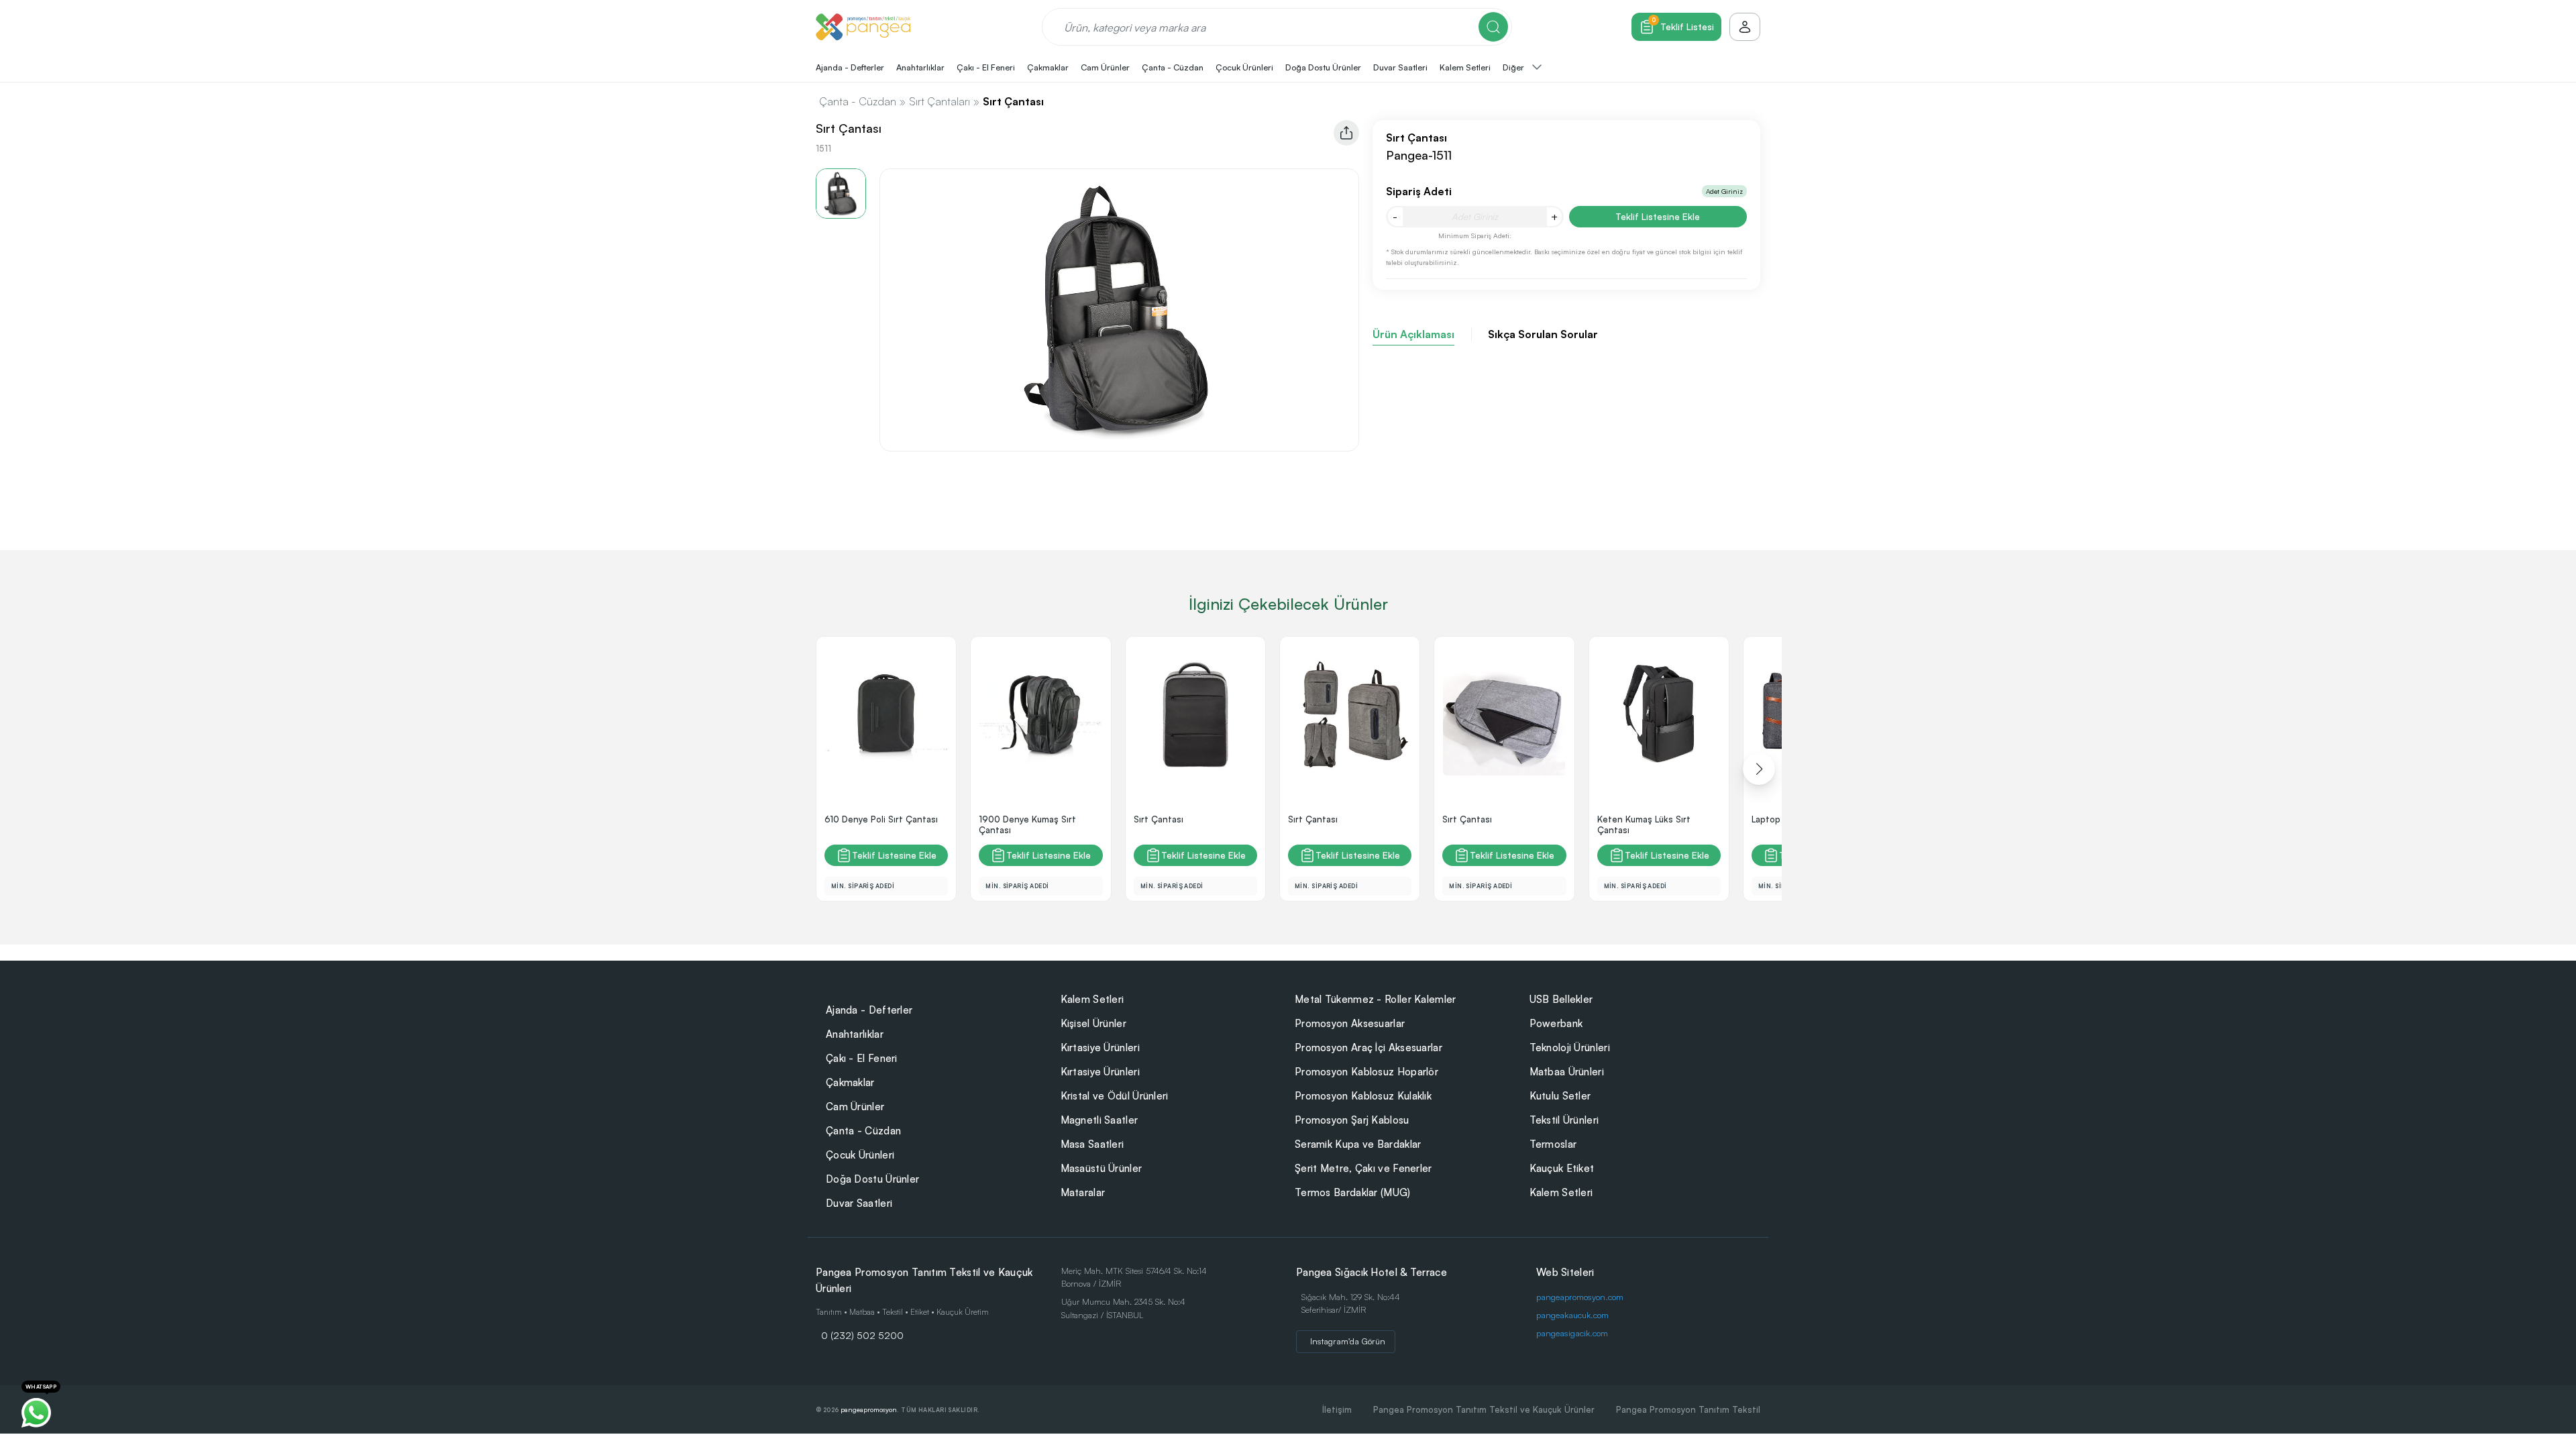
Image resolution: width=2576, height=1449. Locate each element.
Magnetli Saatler (1099, 1120)
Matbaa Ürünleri (1567, 1072)
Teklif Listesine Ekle (1658, 216)
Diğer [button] (1514, 67)
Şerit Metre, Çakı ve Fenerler (1363, 1168)
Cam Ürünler (855, 1107)
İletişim (1337, 1409)
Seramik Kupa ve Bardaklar (1358, 1144)
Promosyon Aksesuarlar (1350, 1023)
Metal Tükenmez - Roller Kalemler (1376, 999)
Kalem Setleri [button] (1465, 67)
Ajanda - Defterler (869, 1010)
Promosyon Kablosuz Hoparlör (1366, 1072)
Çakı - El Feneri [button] (986, 67)
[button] (1759, 769)
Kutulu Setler (1560, 1096)
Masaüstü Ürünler (1102, 1168)
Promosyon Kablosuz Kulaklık (1363, 1096)
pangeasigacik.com (1572, 1333)
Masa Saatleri (1092, 1144)
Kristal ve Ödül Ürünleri (1115, 1096)
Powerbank (1556, 1023)
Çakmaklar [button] (1048, 67)
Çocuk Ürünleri (860, 1155)
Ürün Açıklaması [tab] (1413, 334)
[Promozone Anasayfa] (863, 27)
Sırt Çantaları (940, 101)
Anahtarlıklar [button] (920, 67)
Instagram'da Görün (1348, 1341)
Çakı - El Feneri (862, 1058)
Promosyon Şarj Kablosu (1352, 1120)
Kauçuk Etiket (1562, 1168)
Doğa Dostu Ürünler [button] (1323, 67)
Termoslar (1553, 1144)
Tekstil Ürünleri (1564, 1120)
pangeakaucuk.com (1572, 1315)
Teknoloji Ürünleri (1570, 1048)
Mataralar (1083, 1192)
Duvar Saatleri (859, 1203)
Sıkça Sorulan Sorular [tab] (1543, 334)
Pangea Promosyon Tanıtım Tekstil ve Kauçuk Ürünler (1484, 1409)
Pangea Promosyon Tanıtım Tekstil (1688, 1409)
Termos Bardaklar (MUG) (1353, 1192)
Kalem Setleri (1092, 999)
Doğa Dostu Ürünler (872, 1179)
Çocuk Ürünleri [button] (1244, 67)
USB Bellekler (1561, 999)
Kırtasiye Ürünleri (1100, 1048)
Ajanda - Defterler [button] (850, 67)
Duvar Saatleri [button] (1400, 67)
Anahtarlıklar (855, 1034)
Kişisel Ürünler (1094, 1023)
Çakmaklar (850, 1082)
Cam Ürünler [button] (1105, 67)
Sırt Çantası (1013, 101)
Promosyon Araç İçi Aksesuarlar (1368, 1048)
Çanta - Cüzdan (858, 101)
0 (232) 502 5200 (862, 1335)
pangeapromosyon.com (1580, 1297)
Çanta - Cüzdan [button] (1173, 67)
